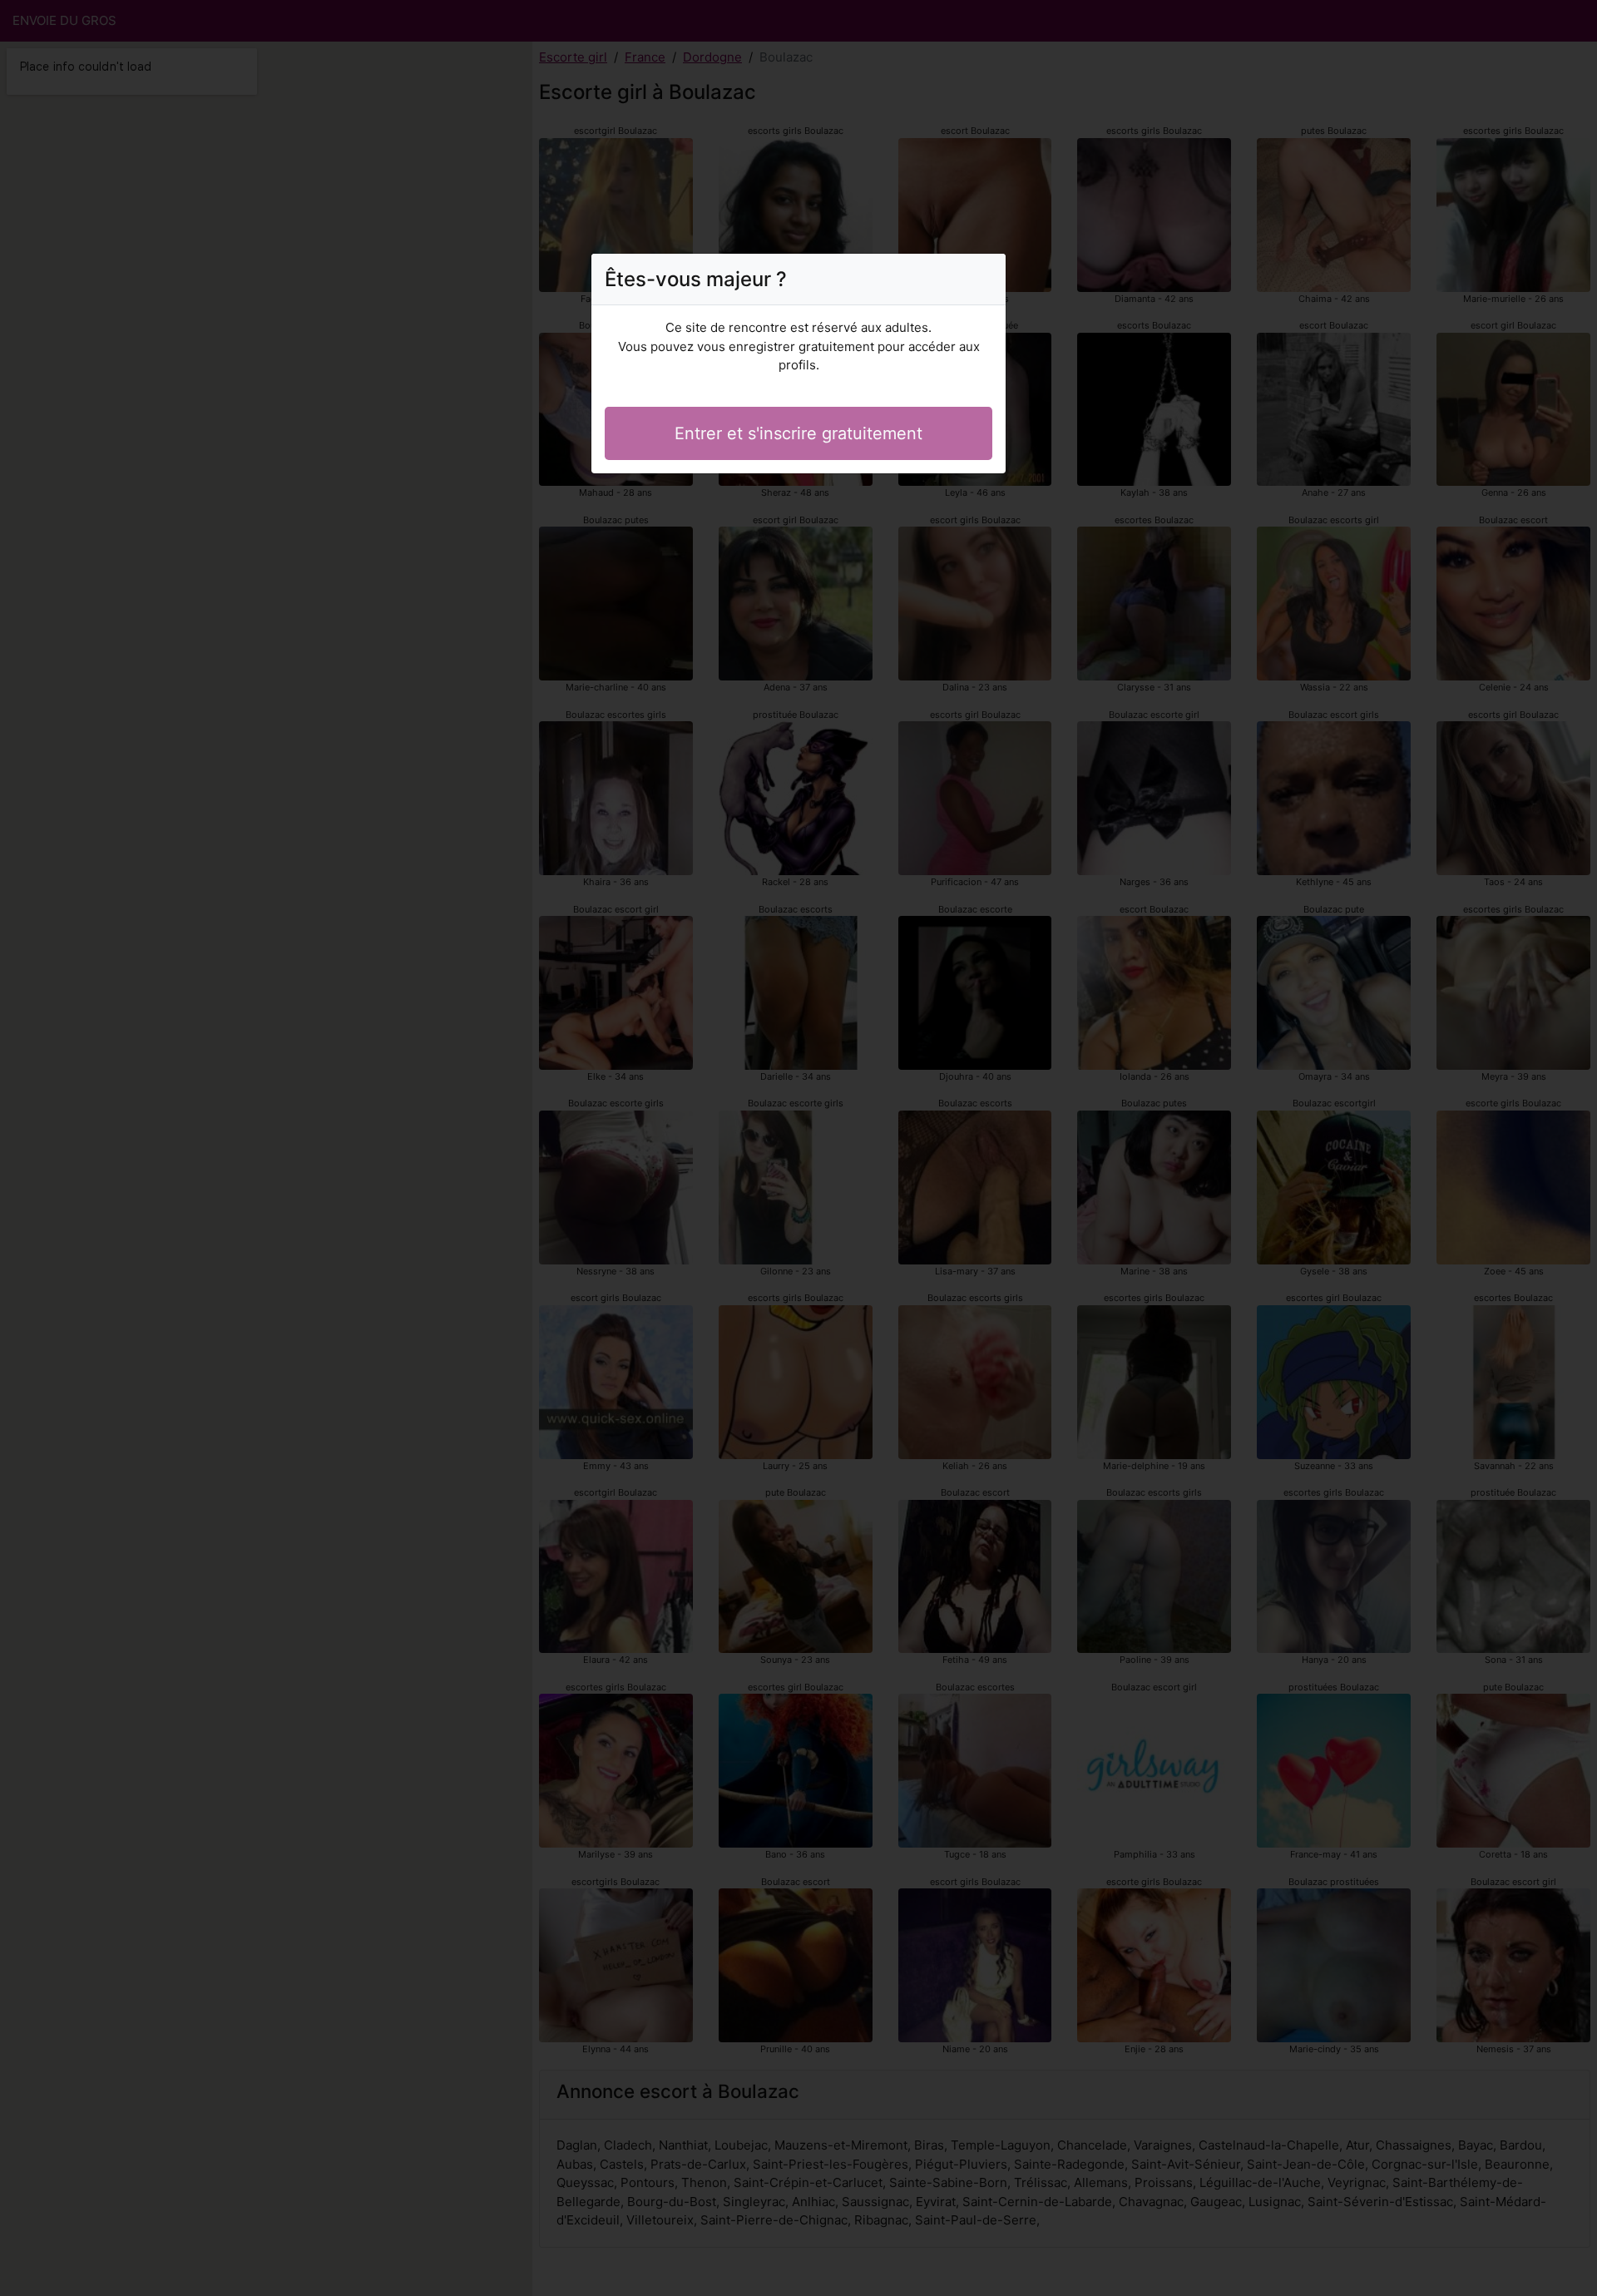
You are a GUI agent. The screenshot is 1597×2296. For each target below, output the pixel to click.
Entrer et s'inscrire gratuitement (798, 433)
